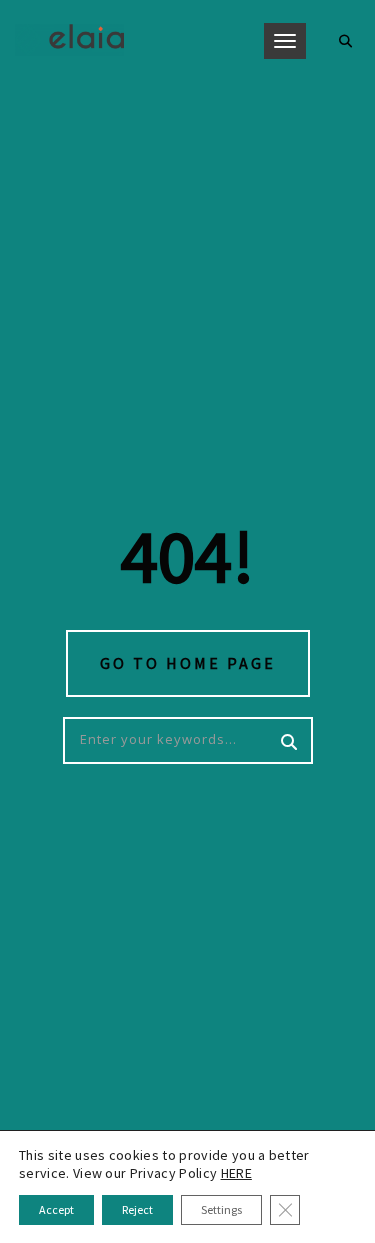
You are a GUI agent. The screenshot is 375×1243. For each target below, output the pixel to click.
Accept (56, 1209)
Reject (137, 1209)
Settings (221, 1209)
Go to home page (188, 663)
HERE (236, 1173)
